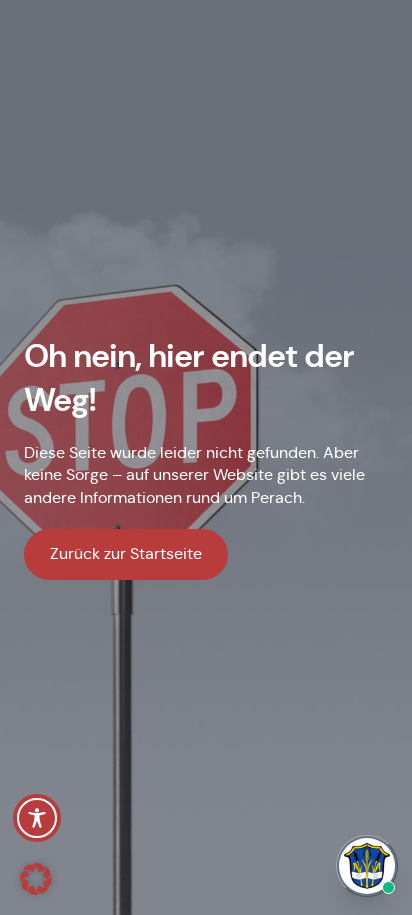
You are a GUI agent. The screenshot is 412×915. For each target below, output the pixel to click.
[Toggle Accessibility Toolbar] (37, 818)
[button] (36, 879)
